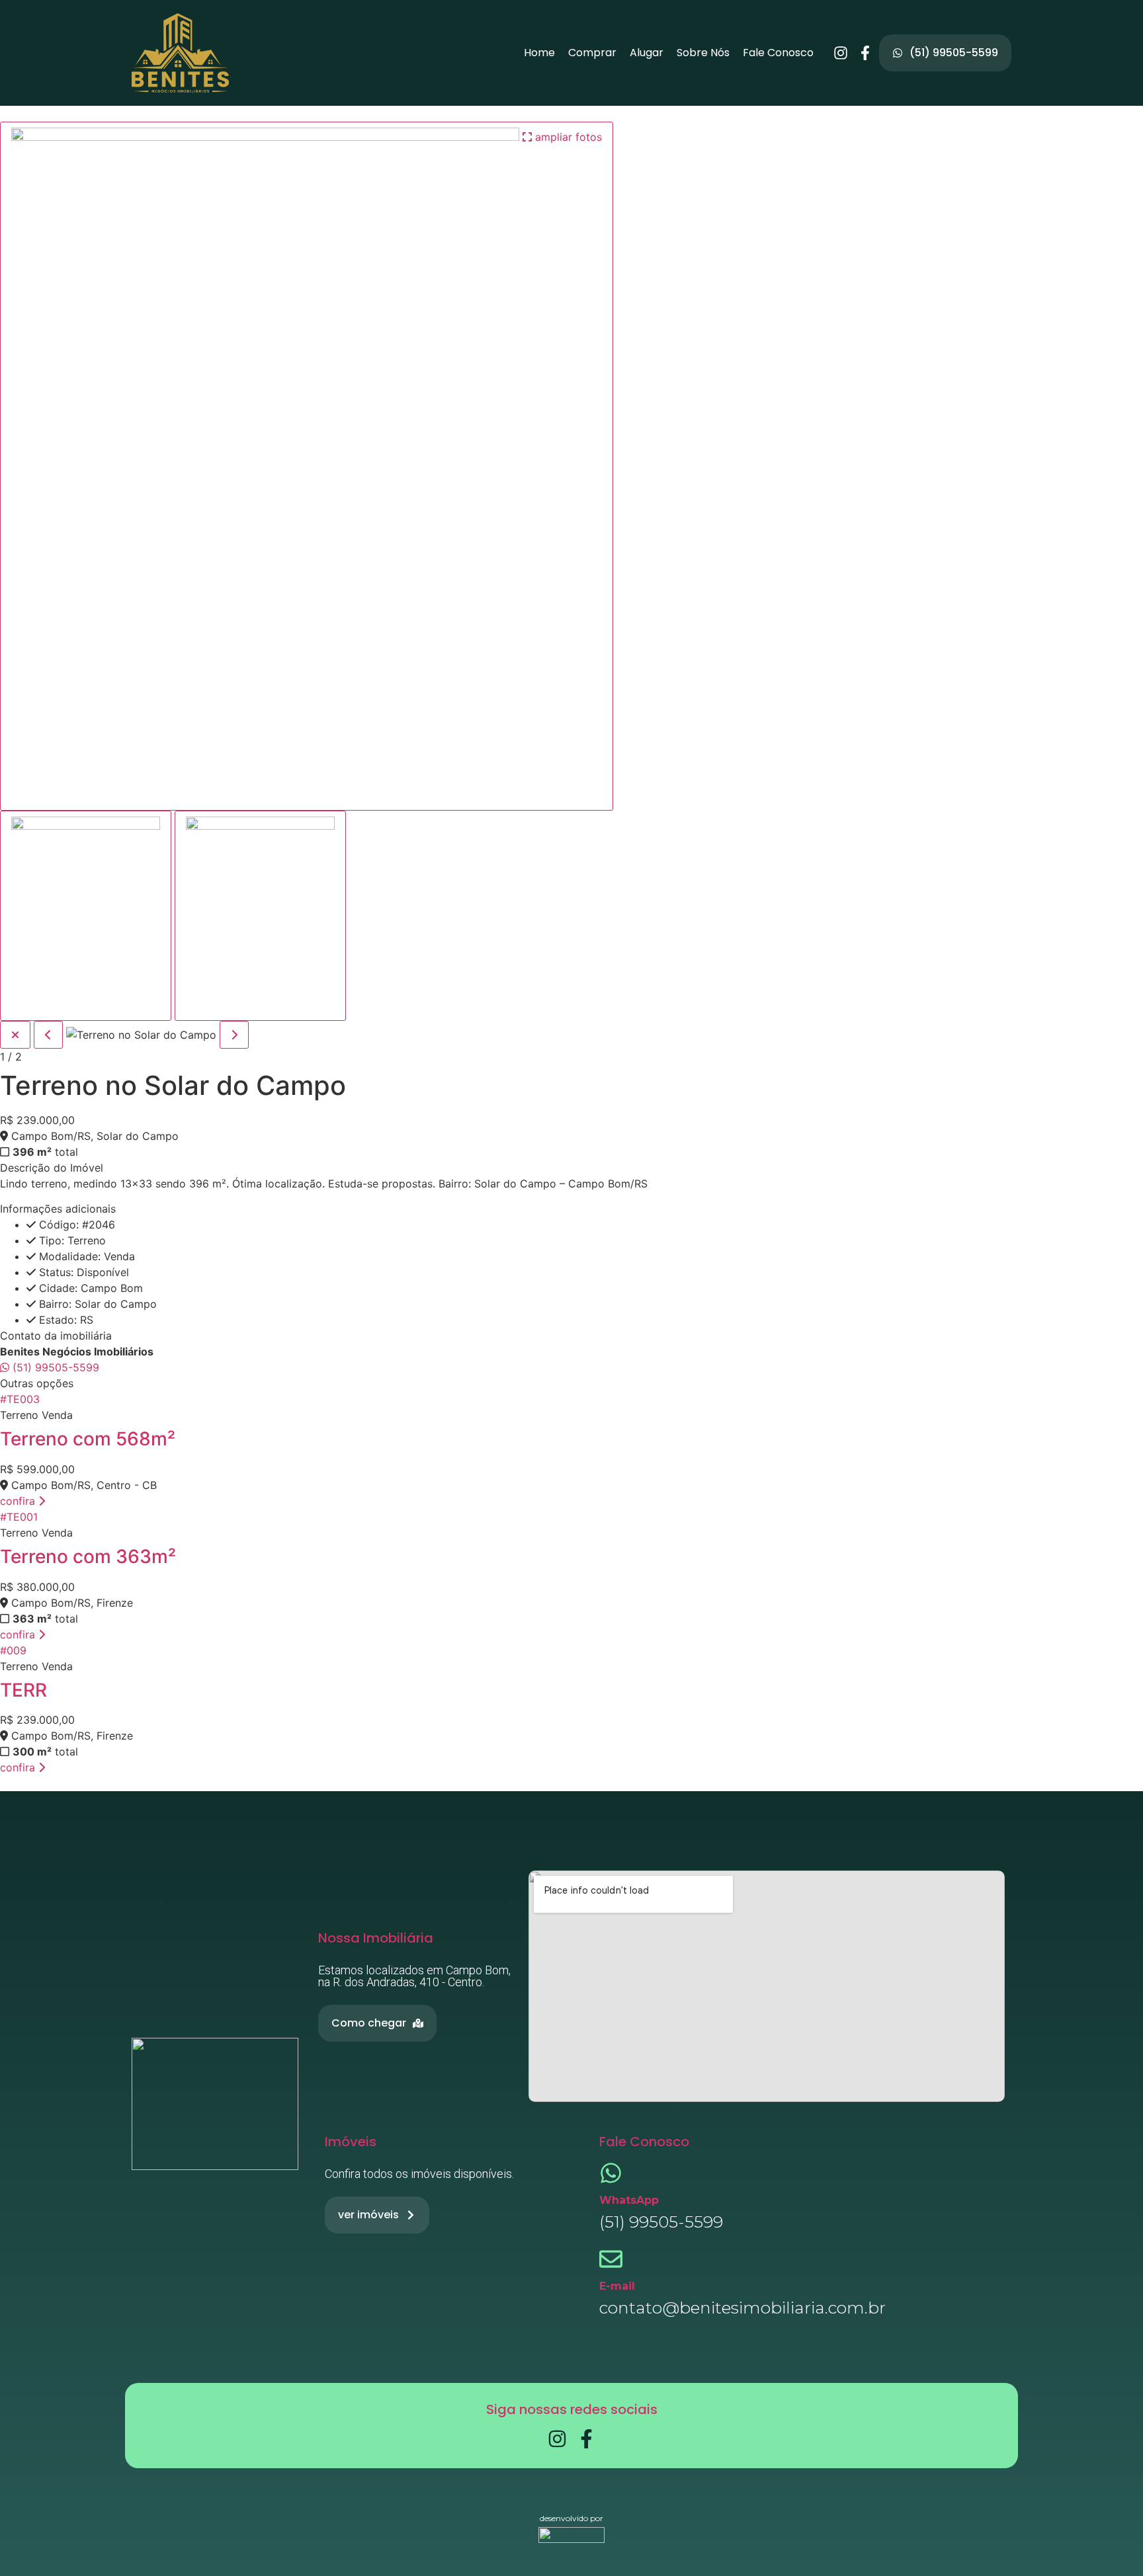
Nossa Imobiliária (376, 1938)
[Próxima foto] (234, 1035)
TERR (23, 1690)
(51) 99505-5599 (54, 1367)
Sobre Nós (703, 53)
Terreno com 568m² (88, 1439)
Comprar (592, 53)
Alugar (647, 53)
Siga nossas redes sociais (572, 2409)
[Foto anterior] (48, 1035)
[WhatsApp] (611, 2173)
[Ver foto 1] (86, 916)
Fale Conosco (778, 53)
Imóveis (351, 2142)
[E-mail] (611, 2259)
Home (539, 53)
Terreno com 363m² (88, 1556)
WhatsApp (629, 2200)
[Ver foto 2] (260, 916)
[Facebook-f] (865, 53)
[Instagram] (841, 53)
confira (19, 1501)
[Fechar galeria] (15, 1035)
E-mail (617, 2286)
